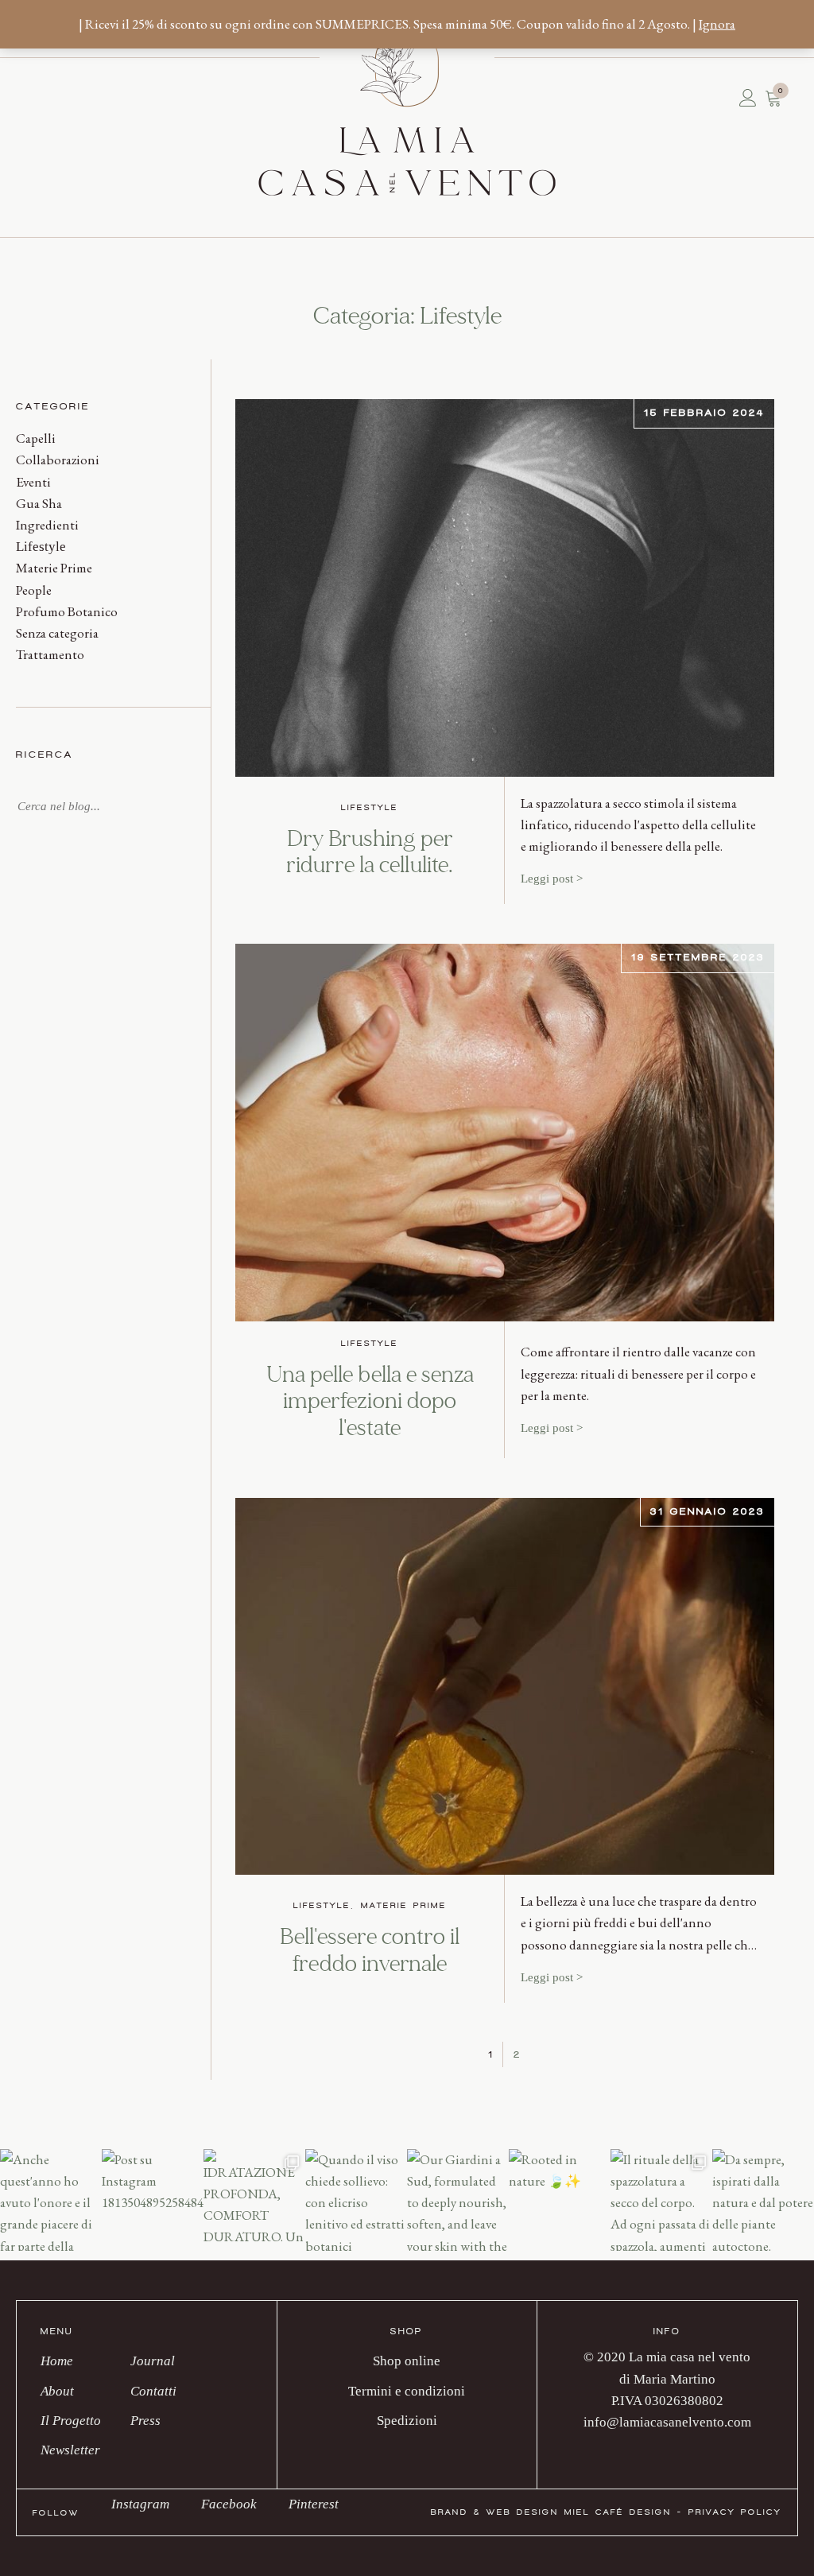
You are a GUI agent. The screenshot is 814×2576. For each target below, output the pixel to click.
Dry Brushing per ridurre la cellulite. (370, 853)
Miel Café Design (618, 2512)
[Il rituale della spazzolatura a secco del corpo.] (661, 2200)
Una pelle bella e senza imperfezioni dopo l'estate (370, 1402)
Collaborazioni (58, 460)
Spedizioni (407, 2421)
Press (83, 98)
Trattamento (50, 654)
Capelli (36, 438)
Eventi (33, 482)
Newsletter (60, 98)
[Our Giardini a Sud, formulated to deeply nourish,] (458, 2200)
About (44, 98)
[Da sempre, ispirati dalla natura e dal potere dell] (763, 2200)
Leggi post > (552, 879)
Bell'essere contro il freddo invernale (370, 1951)
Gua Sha (39, 503)
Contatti (76, 98)
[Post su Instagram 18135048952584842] (153, 2200)
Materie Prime (54, 568)
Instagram (140, 2504)
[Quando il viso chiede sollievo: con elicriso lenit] (356, 2200)
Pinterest (314, 2504)
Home (36, 98)
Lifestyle (41, 547)
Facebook (229, 2504)
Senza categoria (57, 633)
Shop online (407, 2361)
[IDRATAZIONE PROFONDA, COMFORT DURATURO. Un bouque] (254, 2200)
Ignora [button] (717, 24)
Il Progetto (52, 98)
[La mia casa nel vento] (407, 108)
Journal (68, 98)
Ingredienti (47, 525)
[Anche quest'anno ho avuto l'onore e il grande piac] (51, 2200)
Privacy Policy (735, 2512)
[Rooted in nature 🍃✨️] (560, 2200)
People (34, 590)
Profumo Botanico (67, 611)
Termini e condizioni (407, 2391)
